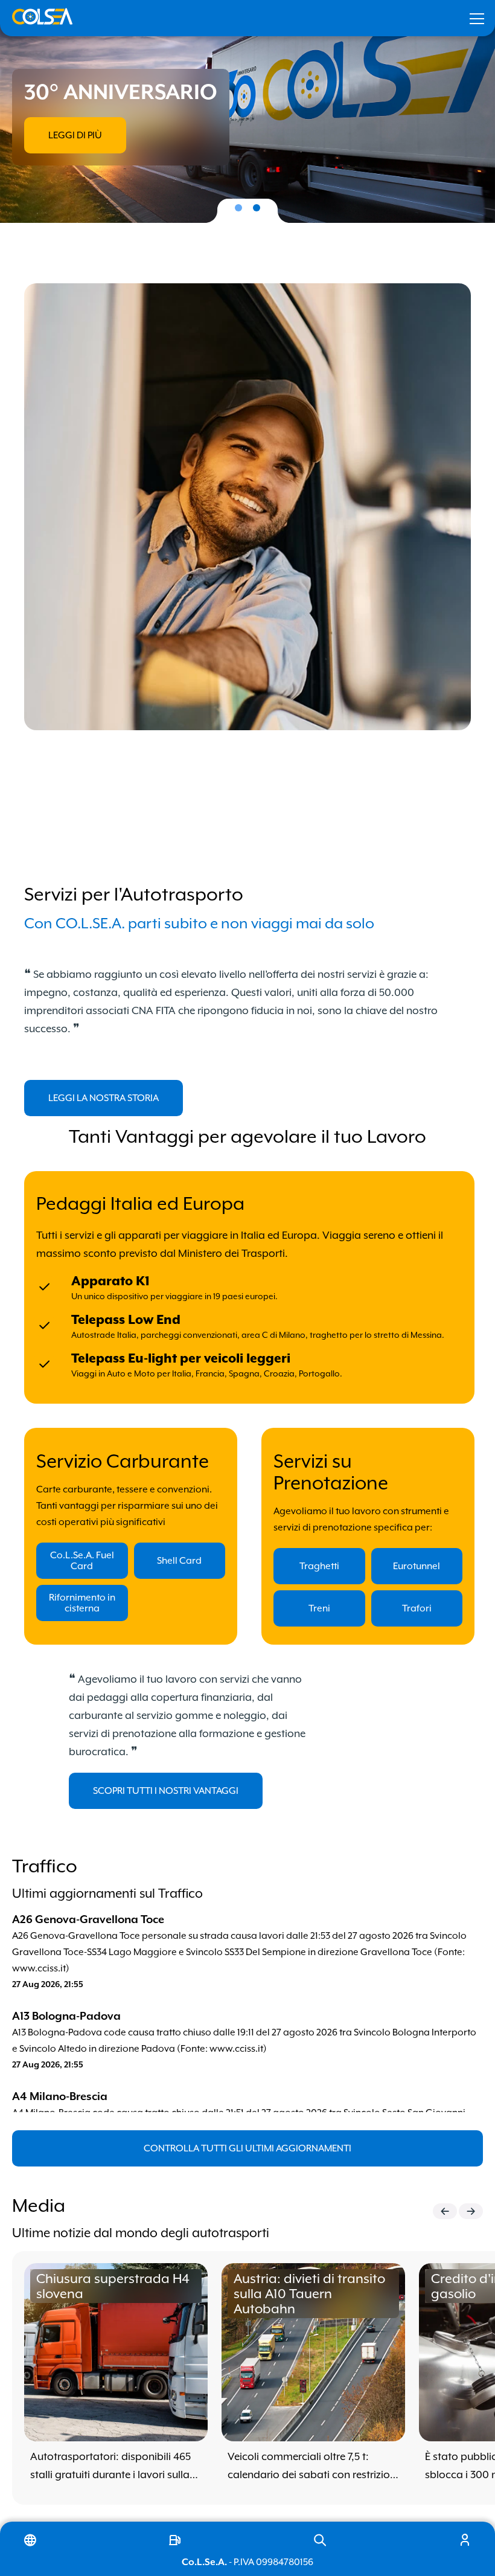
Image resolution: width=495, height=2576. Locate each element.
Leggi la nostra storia (104, 1098)
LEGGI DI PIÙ (75, 135)
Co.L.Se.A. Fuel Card (82, 1561)
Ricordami (300, 202)
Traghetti (319, 1566)
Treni (319, 1608)
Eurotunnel (417, 1566)
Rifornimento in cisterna (82, 1603)
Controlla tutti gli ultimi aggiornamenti (247, 2148)
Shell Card (179, 1561)
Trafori (417, 1608)
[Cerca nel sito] (320, 2540)
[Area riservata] (465, 2540)
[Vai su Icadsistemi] (175, 2540)
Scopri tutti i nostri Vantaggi (166, 1791)
